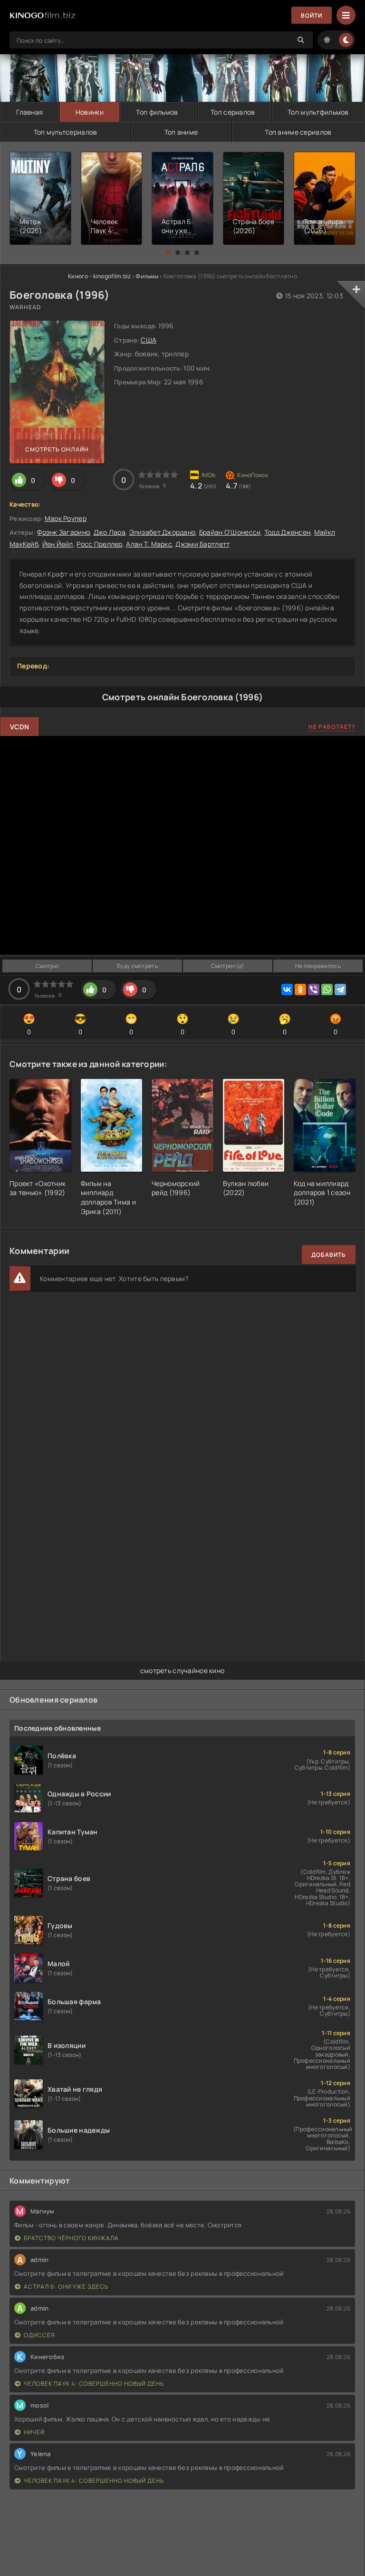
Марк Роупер (66, 518)
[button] (168, 253)
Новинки (90, 112)
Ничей (34, 2432)
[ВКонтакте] (287, 989)
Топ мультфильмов (318, 112)
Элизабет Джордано (163, 532)
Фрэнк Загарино (63, 532)
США (149, 340)
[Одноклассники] (300, 989)
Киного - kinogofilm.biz (99, 276)
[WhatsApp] (327, 989)
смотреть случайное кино (182, 1670)
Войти (312, 15)
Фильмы (147, 276)
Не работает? (332, 727)
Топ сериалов (233, 112)
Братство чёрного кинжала (71, 2238)
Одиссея (39, 2335)
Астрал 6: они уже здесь (66, 2287)
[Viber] (314, 989)
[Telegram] (340, 989)
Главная (29, 112)
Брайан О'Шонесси (230, 532)
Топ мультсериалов (66, 132)
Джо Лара (110, 532)
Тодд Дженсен (287, 532)
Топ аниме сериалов (298, 132)
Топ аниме (181, 132)
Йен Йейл (58, 544)
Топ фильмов (157, 112)
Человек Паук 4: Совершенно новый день (94, 2384)
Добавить (329, 1255)
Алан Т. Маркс (149, 544)
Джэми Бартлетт (202, 544)
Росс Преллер (99, 544)
